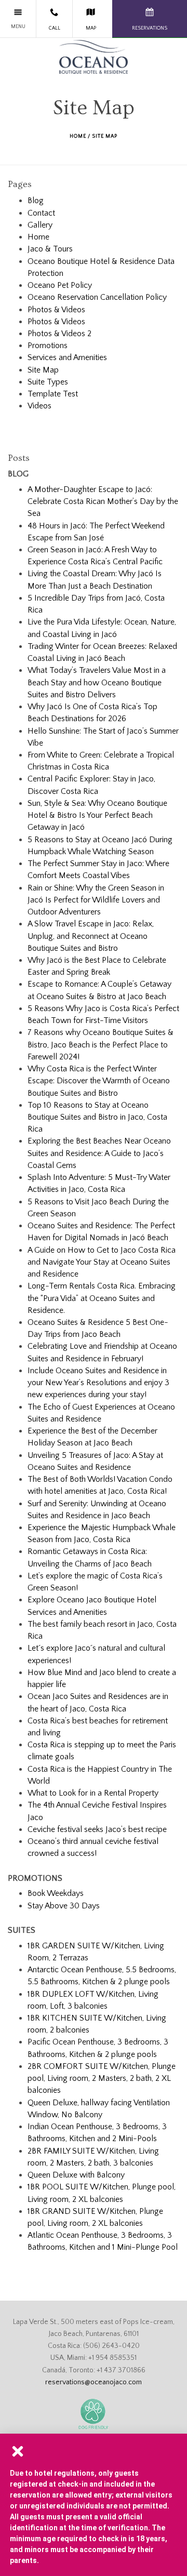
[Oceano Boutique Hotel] (94, 57)
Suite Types (48, 382)
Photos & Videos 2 (59, 334)
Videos (39, 406)
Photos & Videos (56, 310)
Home (78, 136)
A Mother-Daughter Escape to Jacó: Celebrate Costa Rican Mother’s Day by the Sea (103, 501)
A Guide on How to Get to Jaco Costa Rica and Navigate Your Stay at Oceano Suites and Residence (102, 1262)
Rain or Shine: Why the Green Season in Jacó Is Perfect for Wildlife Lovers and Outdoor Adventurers (96, 900)
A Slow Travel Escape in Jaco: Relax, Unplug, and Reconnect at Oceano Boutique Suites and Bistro (91, 936)
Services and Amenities (67, 357)
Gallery (40, 225)
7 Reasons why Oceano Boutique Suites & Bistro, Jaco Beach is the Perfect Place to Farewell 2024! (101, 1044)
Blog (36, 201)
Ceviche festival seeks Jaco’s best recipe (97, 1829)
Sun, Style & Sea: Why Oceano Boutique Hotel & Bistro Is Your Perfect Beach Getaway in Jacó (97, 815)
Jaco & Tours (50, 249)
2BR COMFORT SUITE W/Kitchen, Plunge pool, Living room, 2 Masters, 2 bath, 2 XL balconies (102, 2078)
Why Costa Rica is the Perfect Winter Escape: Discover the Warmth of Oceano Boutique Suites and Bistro (99, 1081)
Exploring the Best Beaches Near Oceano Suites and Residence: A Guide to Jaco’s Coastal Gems (99, 1153)
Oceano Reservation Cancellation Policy (97, 297)
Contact (41, 213)
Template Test (53, 394)
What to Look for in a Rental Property (93, 1793)
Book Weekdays (56, 1893)
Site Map (43, 370)
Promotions (48, 346)
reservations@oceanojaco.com (94, 2382)
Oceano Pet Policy (60, 285)
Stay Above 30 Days (64, 1906)
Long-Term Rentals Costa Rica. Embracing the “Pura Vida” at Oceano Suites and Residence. (102, 1298)
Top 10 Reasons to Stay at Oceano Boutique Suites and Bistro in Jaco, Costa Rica (97, 1117)
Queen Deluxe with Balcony (76, 2175)
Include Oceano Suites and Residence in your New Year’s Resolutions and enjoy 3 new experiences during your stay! (98, 1383)
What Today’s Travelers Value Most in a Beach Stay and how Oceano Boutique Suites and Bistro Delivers (97, 682)
